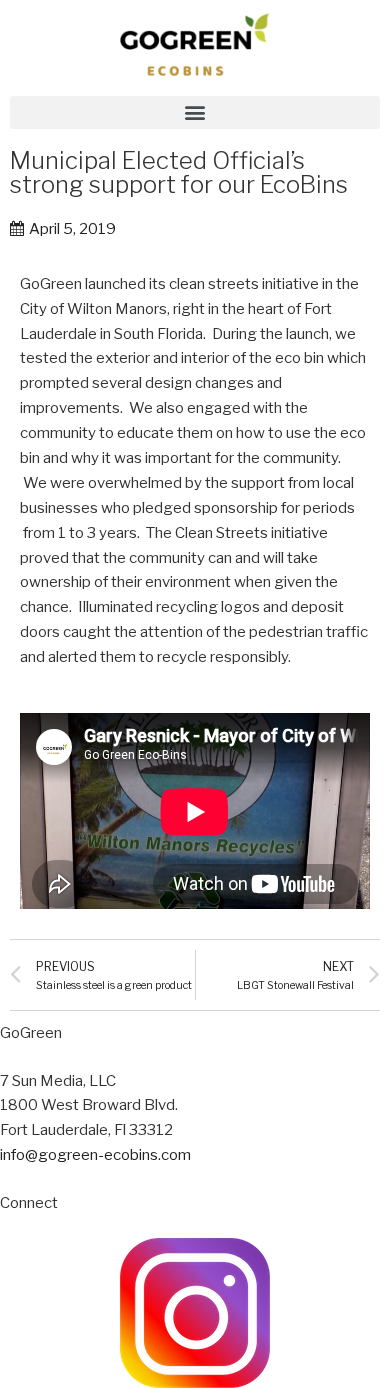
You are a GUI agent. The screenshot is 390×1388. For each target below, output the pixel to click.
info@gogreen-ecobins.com (95, 1155)
